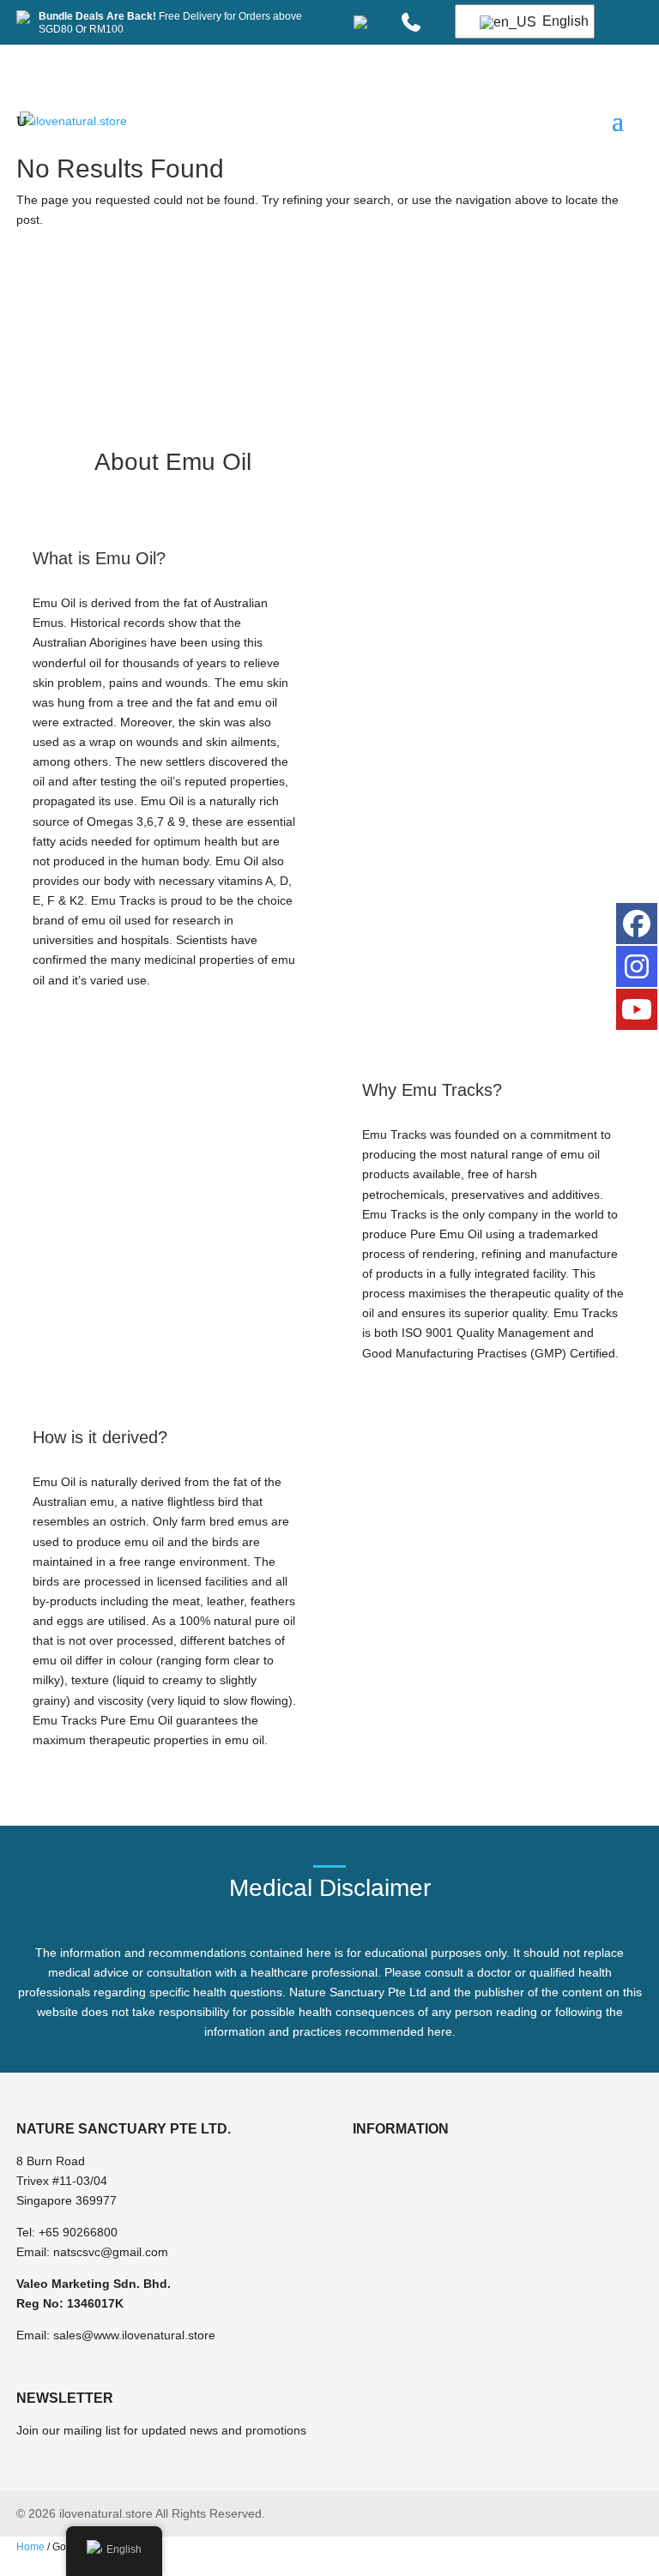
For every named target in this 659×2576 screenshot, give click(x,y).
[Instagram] (637, 966)
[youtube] (637, 1009)
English (558, 21)
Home (30, 2546)
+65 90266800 (78, 2233)
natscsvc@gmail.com (111, 2252)
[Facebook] (637, 924)
